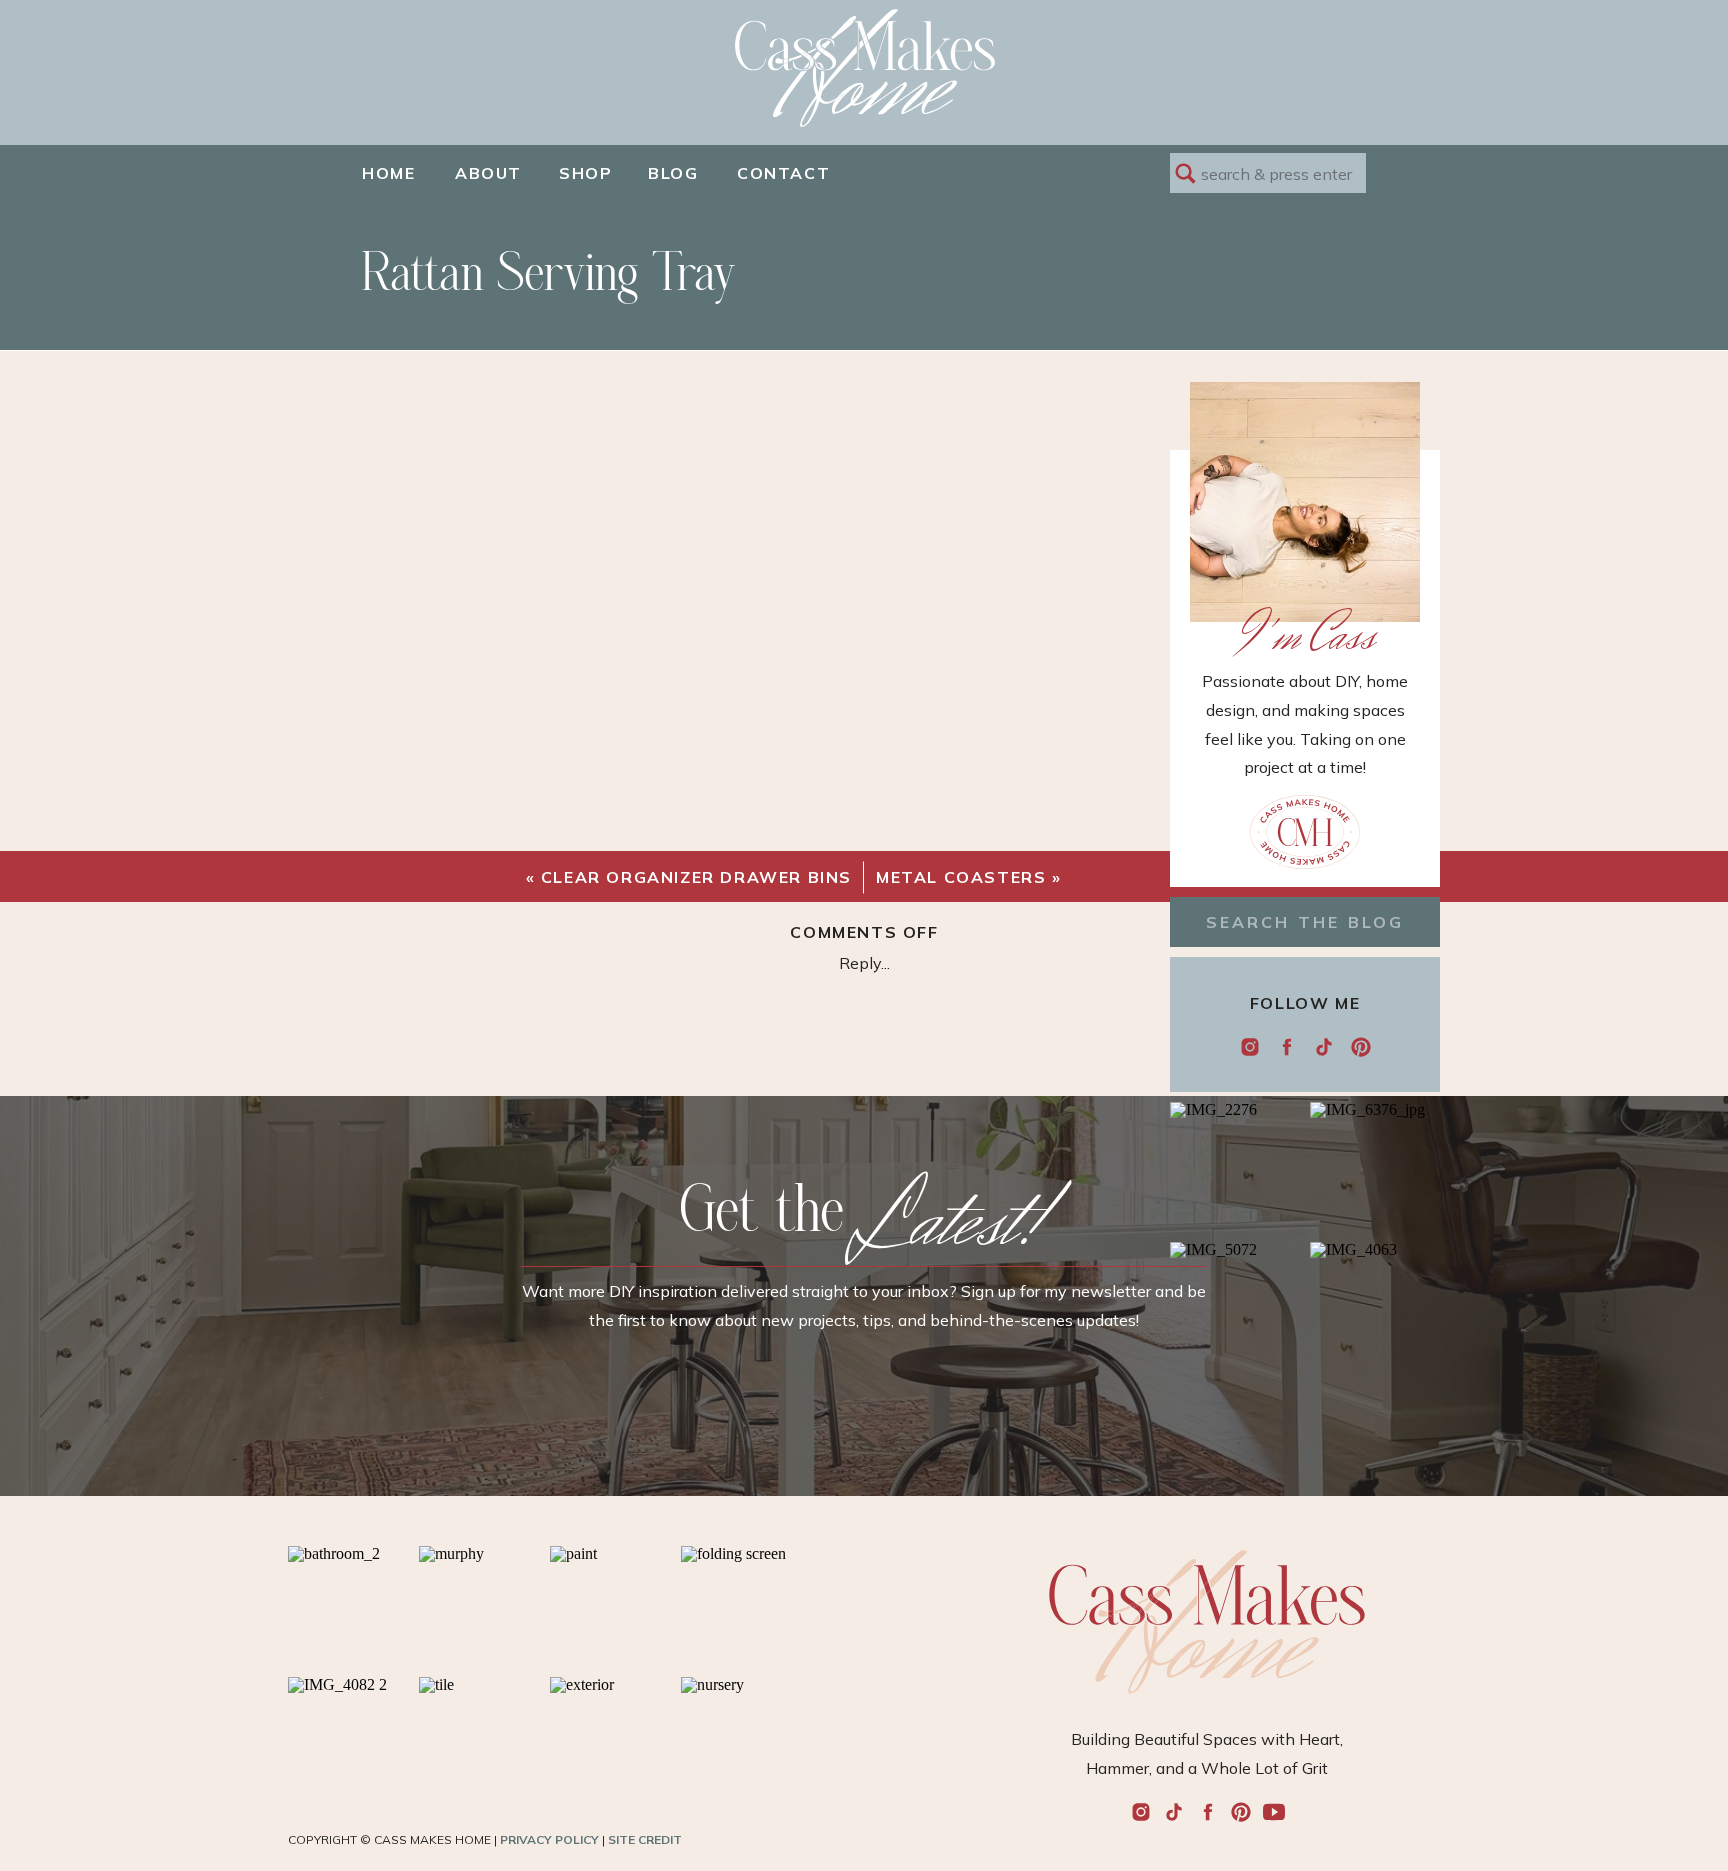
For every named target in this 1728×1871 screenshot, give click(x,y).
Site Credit (645, 1839)
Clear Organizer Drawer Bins (696, 877)
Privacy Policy (549, 1839)
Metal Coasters (961, 877)
